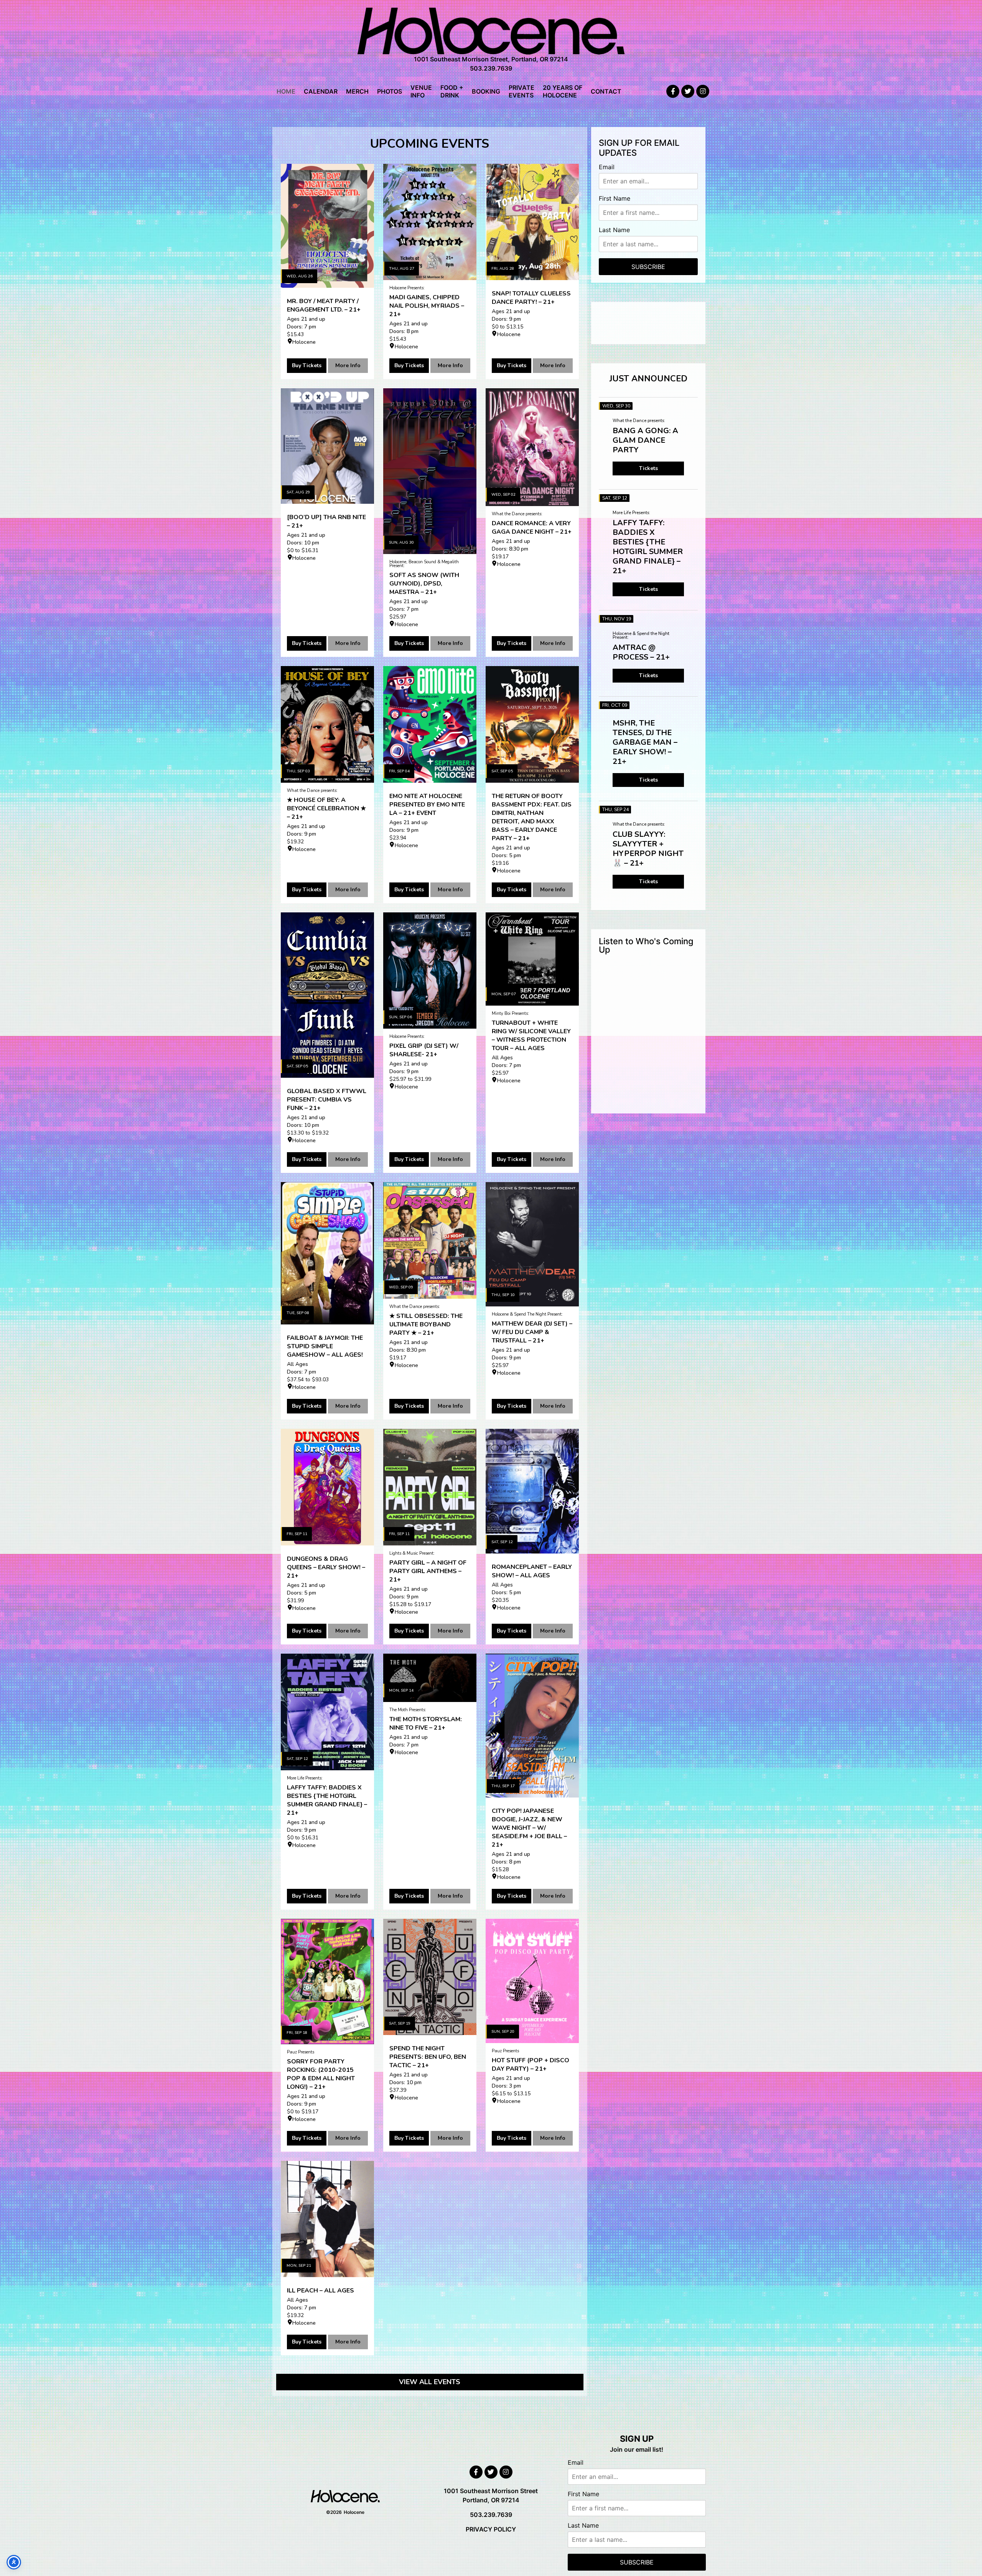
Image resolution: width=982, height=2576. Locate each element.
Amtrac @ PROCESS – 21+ (641, 652)
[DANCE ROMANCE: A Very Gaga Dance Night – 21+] (532, 447)
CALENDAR (321, 91)
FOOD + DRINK (452, 91)
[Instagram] (703, 91)
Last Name (614, 230)
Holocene (304, 342)
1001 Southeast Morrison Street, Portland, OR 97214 (491, 59)
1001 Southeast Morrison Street (491, 2491)
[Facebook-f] (673, 91)
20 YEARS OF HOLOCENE (563, 91)
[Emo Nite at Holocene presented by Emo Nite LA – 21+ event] (430, 724)
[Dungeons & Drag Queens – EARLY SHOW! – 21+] (327, 1487)
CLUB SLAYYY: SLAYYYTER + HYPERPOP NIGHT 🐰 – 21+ (648, 849)
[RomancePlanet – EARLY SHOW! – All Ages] (532, 1491)
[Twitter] (688, 91)
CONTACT (606, 91)
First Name (615, 198)
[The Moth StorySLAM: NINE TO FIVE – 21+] (430, 1678)
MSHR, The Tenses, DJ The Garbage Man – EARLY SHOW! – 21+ (645, 742)
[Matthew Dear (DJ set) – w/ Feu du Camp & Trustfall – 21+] (532, 1244)
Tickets (648, 468)
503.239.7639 (491, 68)
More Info (348, 365)
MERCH (357, 91)
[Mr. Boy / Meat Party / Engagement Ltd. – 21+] (327, 226)
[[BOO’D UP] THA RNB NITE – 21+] (327, 446)
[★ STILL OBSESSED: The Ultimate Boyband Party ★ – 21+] (430, 1240)
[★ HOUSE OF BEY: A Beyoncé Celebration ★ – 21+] (327, 724)
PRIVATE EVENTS (521, 91)
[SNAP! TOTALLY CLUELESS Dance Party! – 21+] (532, 222)
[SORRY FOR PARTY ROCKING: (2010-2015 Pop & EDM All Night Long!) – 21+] (327, 1981)
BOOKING (486, 91)
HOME (286, 91)
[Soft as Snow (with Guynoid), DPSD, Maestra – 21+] (430, 471)
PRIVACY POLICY (491, 2529)
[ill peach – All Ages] (327, 2219)
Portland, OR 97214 (491, 2500)
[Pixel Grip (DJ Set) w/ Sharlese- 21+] (430, 971)
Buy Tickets (307, 365)
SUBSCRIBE (648, 267)
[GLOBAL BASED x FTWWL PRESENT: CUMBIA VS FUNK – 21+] (327, 995)
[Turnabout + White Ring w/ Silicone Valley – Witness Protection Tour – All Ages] (532, 959)
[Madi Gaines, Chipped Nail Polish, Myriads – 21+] (430, 222)
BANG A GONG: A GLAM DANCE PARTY (645, 440)
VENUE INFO (421, 91)
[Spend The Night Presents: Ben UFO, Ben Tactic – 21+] (430, 1977)
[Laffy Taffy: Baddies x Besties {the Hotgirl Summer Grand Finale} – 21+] (327, 1712)
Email (607, 167)
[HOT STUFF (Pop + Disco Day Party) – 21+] (532, 1981)
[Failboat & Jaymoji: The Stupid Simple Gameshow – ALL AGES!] (327, 1253)
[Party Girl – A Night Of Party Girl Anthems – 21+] (430, 1487)
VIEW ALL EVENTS (430, 2382)
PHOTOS (390, 91)
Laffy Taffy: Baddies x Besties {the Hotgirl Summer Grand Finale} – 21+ (648, 547)
